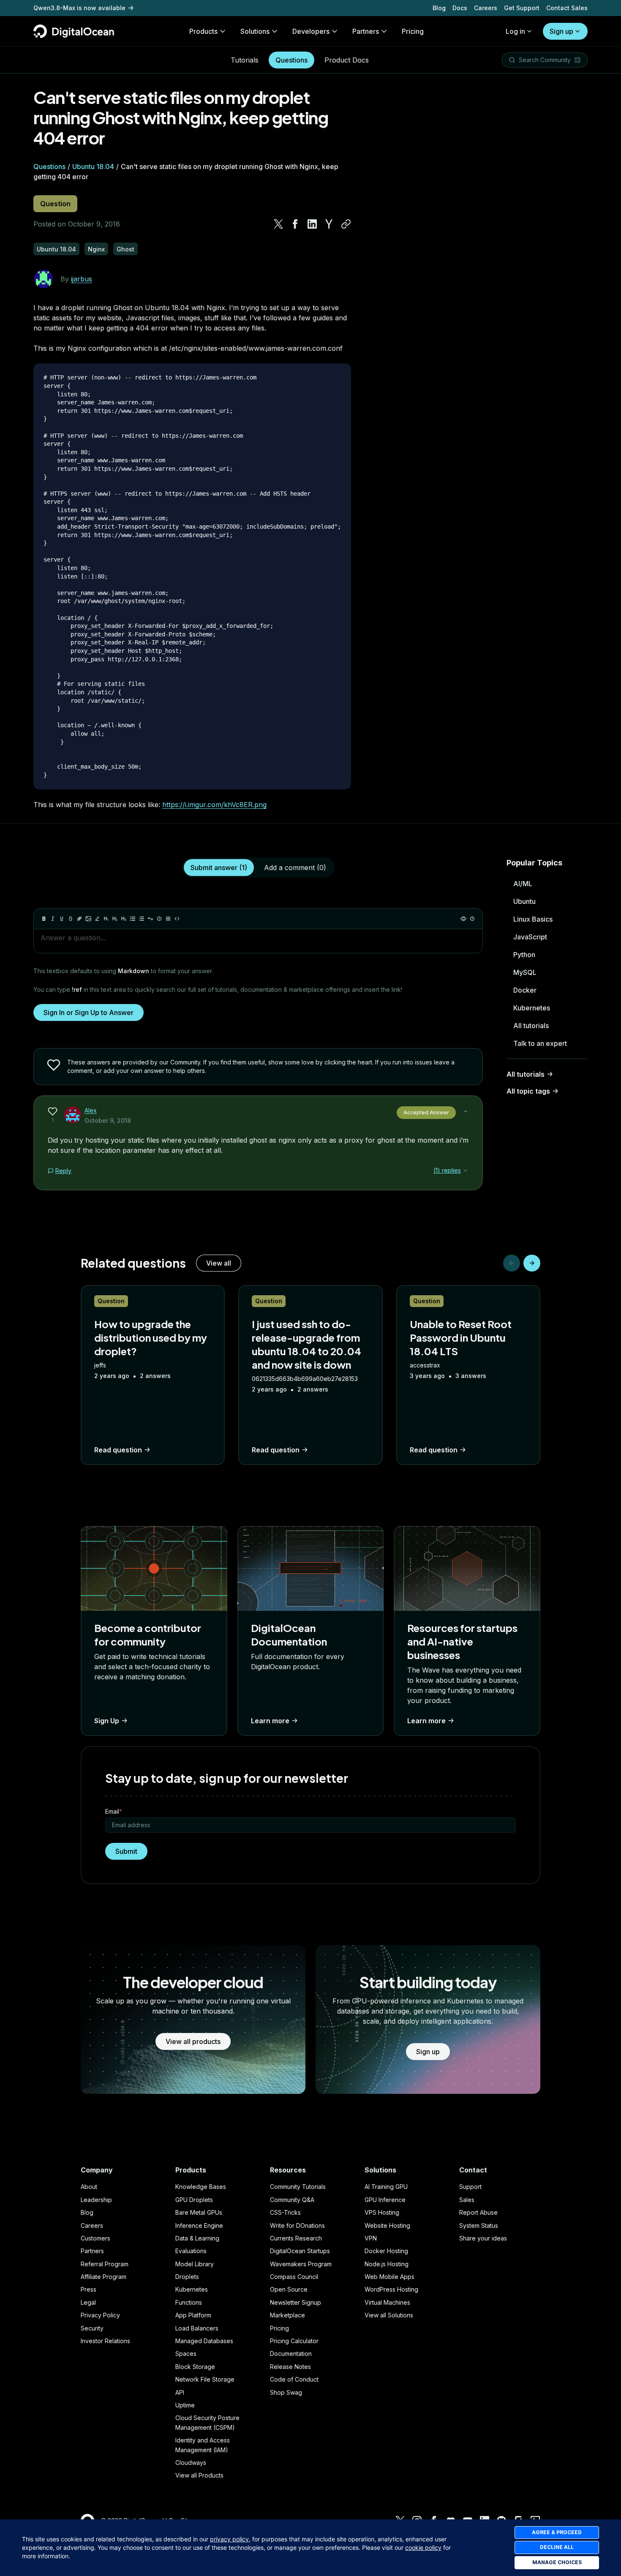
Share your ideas (483, 2238)
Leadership (96, 2200)
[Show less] (466, 1111)
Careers (486, 8)
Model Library (195, 2264)
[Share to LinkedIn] (312, 224)
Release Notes (290, 2367)
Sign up (561, 31)
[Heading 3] (124, 919)
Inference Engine (199, 2225)
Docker (525, 990)
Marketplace (287, 2315)
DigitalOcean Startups (300, 2251)
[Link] (79, 919)
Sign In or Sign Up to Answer (89, 1012)
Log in (515, 31)
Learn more (270, 1721)
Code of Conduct (294, 2379)
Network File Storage (205, 2379)
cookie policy (423, 2547)
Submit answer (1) (219, 868)
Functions (189, 2302)
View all (219, 1263)
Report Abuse (478, 2212)
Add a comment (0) (295, 868)
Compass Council (294, 2277)
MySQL (525, 972)
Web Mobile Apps (389, 2277)
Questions (291, 60)
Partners (92, 2251)
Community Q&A (292, 2200)
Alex (91, 1110)
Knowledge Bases (201, 2187)
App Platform (193, 2315)
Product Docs (347, 60)
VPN (371, 2238)
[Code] (177, 919)
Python (524, 955)
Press (89, 2289)
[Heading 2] (115, 919)
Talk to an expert (540, 1043)
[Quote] (150, 919)
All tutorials (531, 1026)
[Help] (472, 919)
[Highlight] (97, 919)
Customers (95, 2238)
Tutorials (245, 60)
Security (92, 2328)
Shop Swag (286, 2392)
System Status (479, 2225)
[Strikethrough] (71, 919)
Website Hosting (387, 2225)
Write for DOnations (297, 2225)
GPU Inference (385, 2200)
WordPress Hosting (391, 2289)
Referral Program (105, 2264)
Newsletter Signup (296, 2302)
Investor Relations (105, 2341)
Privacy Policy (100, 2315)
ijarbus (82, 279)
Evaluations (191, 2251)
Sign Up (107, 1721)
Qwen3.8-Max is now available (79, 8)
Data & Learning (197, 2238)
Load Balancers (197, 2328)
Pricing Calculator (294, 2341)
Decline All (557, 2547)
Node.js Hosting (387, 2264)
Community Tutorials (298, 2187)
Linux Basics (533, 919)
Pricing (279, 2328)
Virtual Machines (387, 2302)
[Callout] (159, 919)
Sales (467, 2200)
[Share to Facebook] (295, 224)
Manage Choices (557, 2562)
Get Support (522, 8)
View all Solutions (389, 2315)
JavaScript (530, 937)
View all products (193, 2041)
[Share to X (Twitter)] (278, 224)
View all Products (199, 2475)
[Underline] (62, 919)
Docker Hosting (386, 2251)
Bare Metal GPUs (199, 2212)
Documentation (291, 2354)
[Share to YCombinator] (329, 224)
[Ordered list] (142, 919)
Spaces (186, 2354)
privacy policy (229, 2539)
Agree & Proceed (557, 2532)
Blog (439, 8)
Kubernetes (532, 1008)
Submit (126, 1851)
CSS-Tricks (285, 2212)
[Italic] (53, 919)
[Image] (88, 919)
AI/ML (523, 884)
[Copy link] (346, 224)
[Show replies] (466, 1171)
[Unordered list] (133, 919)
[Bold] (44, 919)
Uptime (185, 2405)
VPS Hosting (382, 2212)
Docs (460, 8)
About (89, 2187)
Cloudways (191, 2463)
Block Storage (195, 2367)
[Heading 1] (106, 919)
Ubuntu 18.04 (93, 166)
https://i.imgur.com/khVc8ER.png (214, 805)
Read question (118, 1450)
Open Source (289, 2289)
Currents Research (296, 2238)
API (180, 2392)
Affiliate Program (103, 2277)
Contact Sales (567, 8)
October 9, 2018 (108, 1120)
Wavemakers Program (301, 2264)
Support (470, 2187)
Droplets (187, 2277)
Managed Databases (204, 2341)
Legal (88, 2302)
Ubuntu (524, 901)
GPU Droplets (194, 2200)
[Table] (168, 919)
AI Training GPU (386, 2187)
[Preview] (463, 919)
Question (55, 204)
